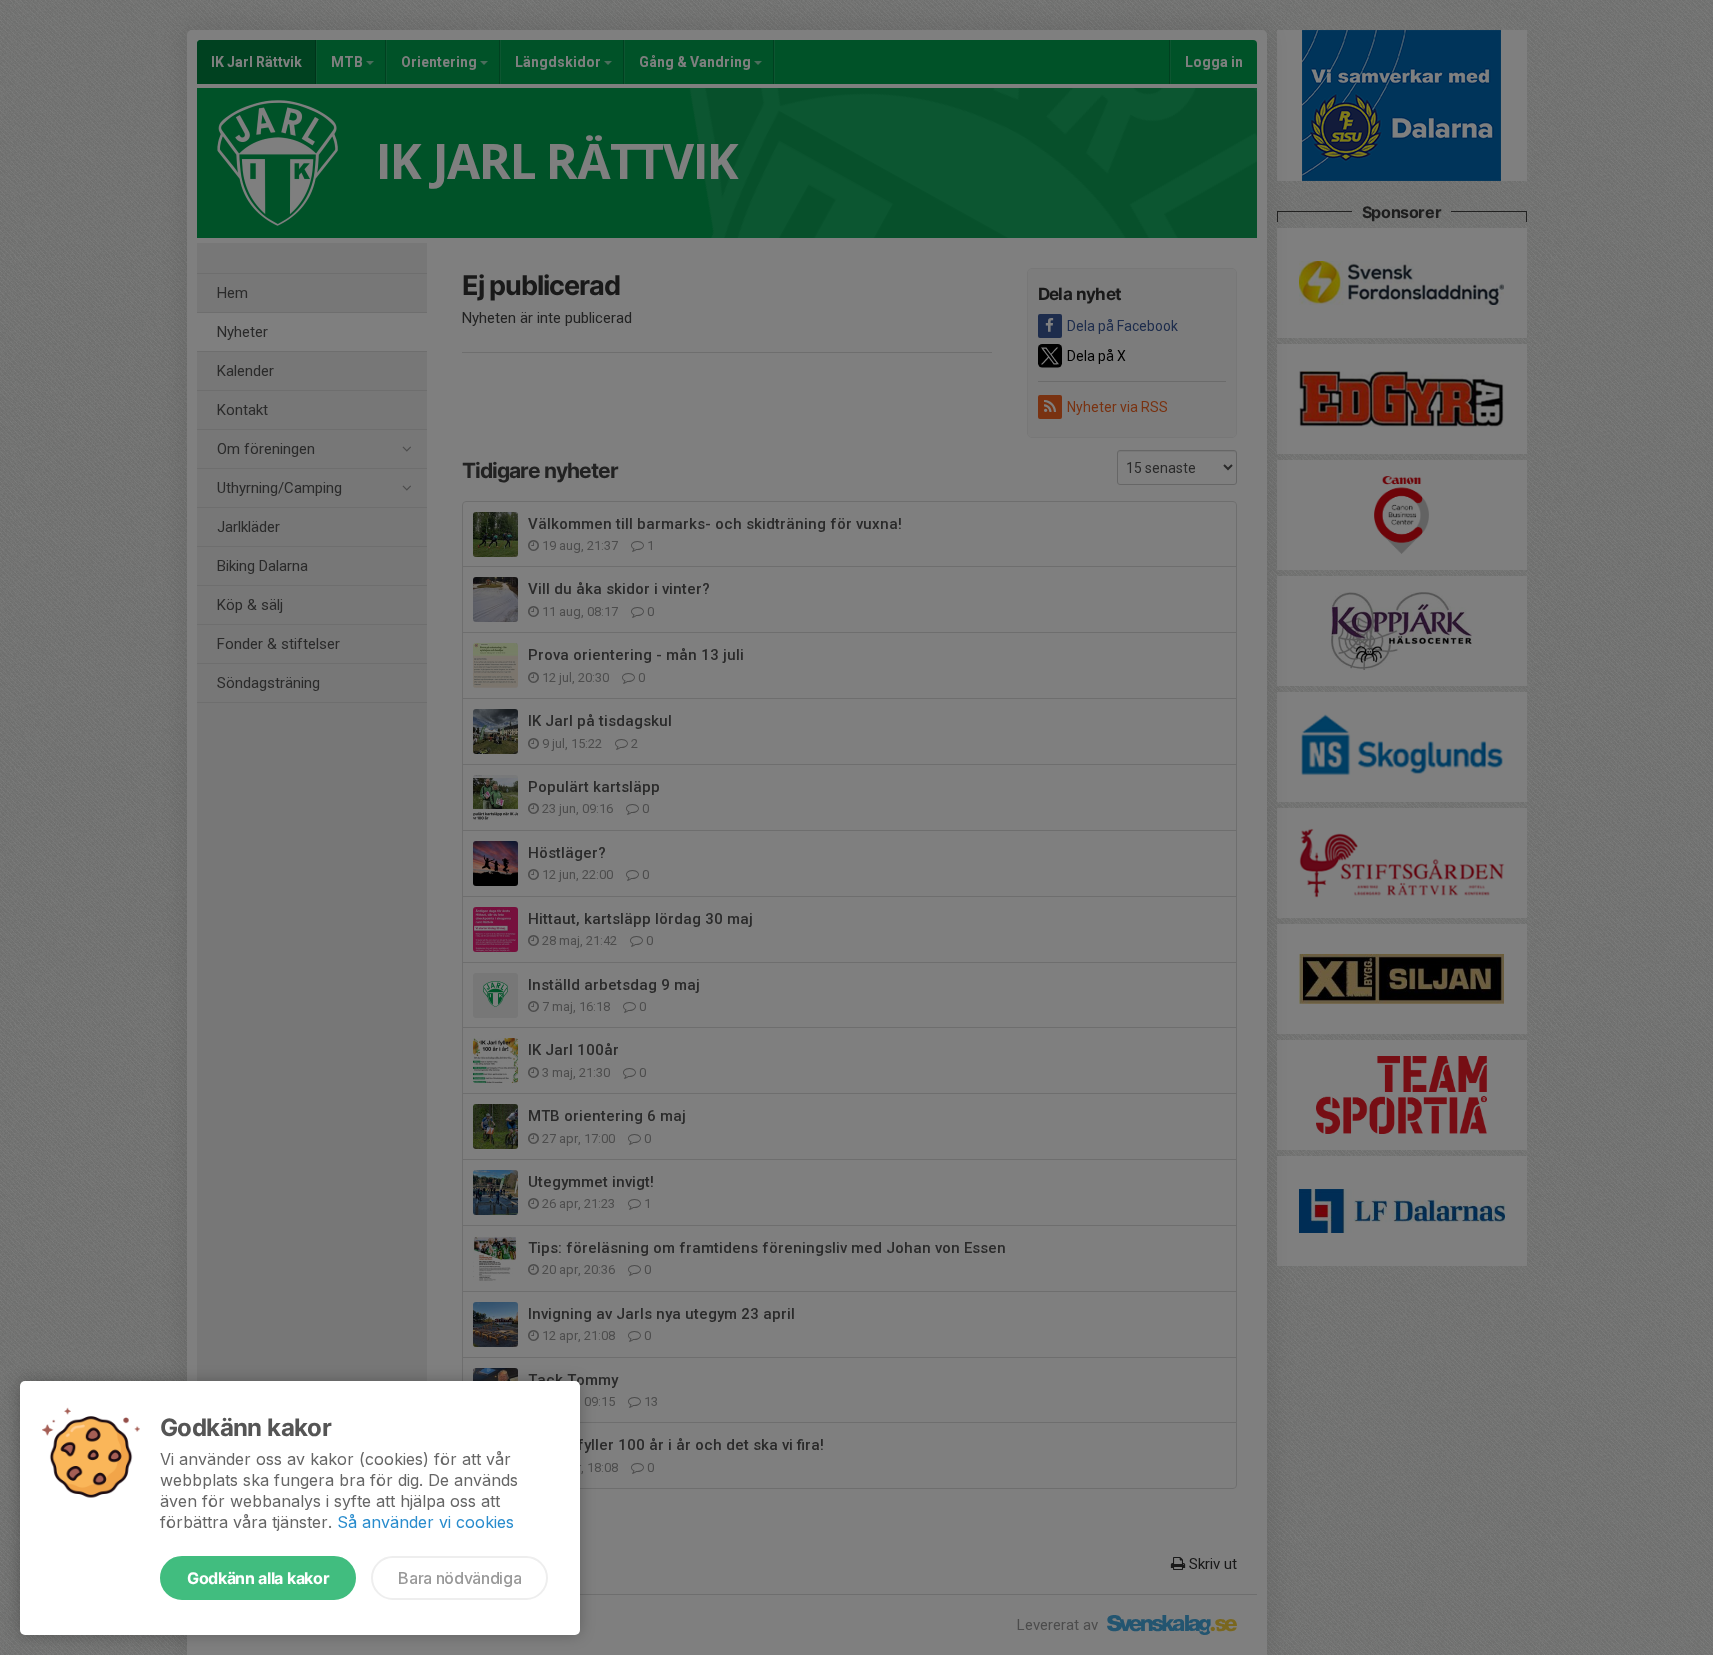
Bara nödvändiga (459, 1578)
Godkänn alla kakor (258, 1578)
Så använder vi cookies (425, 1522)
